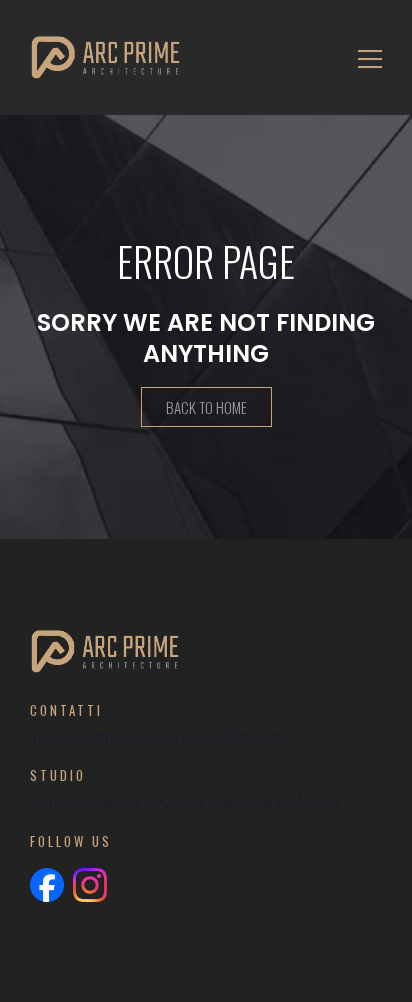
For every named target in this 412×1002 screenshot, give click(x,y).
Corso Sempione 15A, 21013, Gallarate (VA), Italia (185, 802)
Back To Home (206, 407)
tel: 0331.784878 (232, 737)
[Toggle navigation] (364, 57)
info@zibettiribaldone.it (104, 737)
